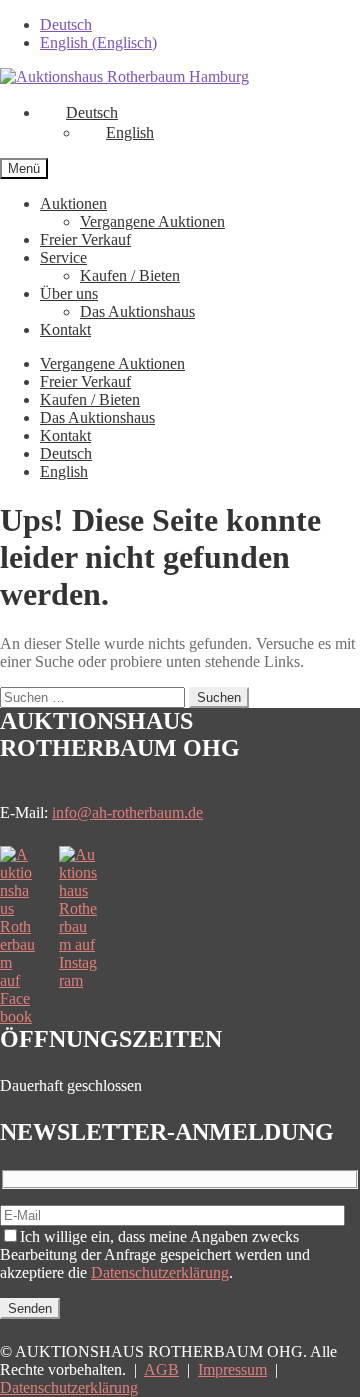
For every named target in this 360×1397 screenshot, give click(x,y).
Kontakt (65, 329)
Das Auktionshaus (137, 311)
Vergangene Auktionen (152, 221)
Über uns (69, 293)
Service (63, 257)
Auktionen (73, 203)
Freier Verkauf (85, 239)
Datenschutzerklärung (160, 1272)
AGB (161, 1369)
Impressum (232, 1369)
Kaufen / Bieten (130, 275)
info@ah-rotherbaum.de (127, 812)
